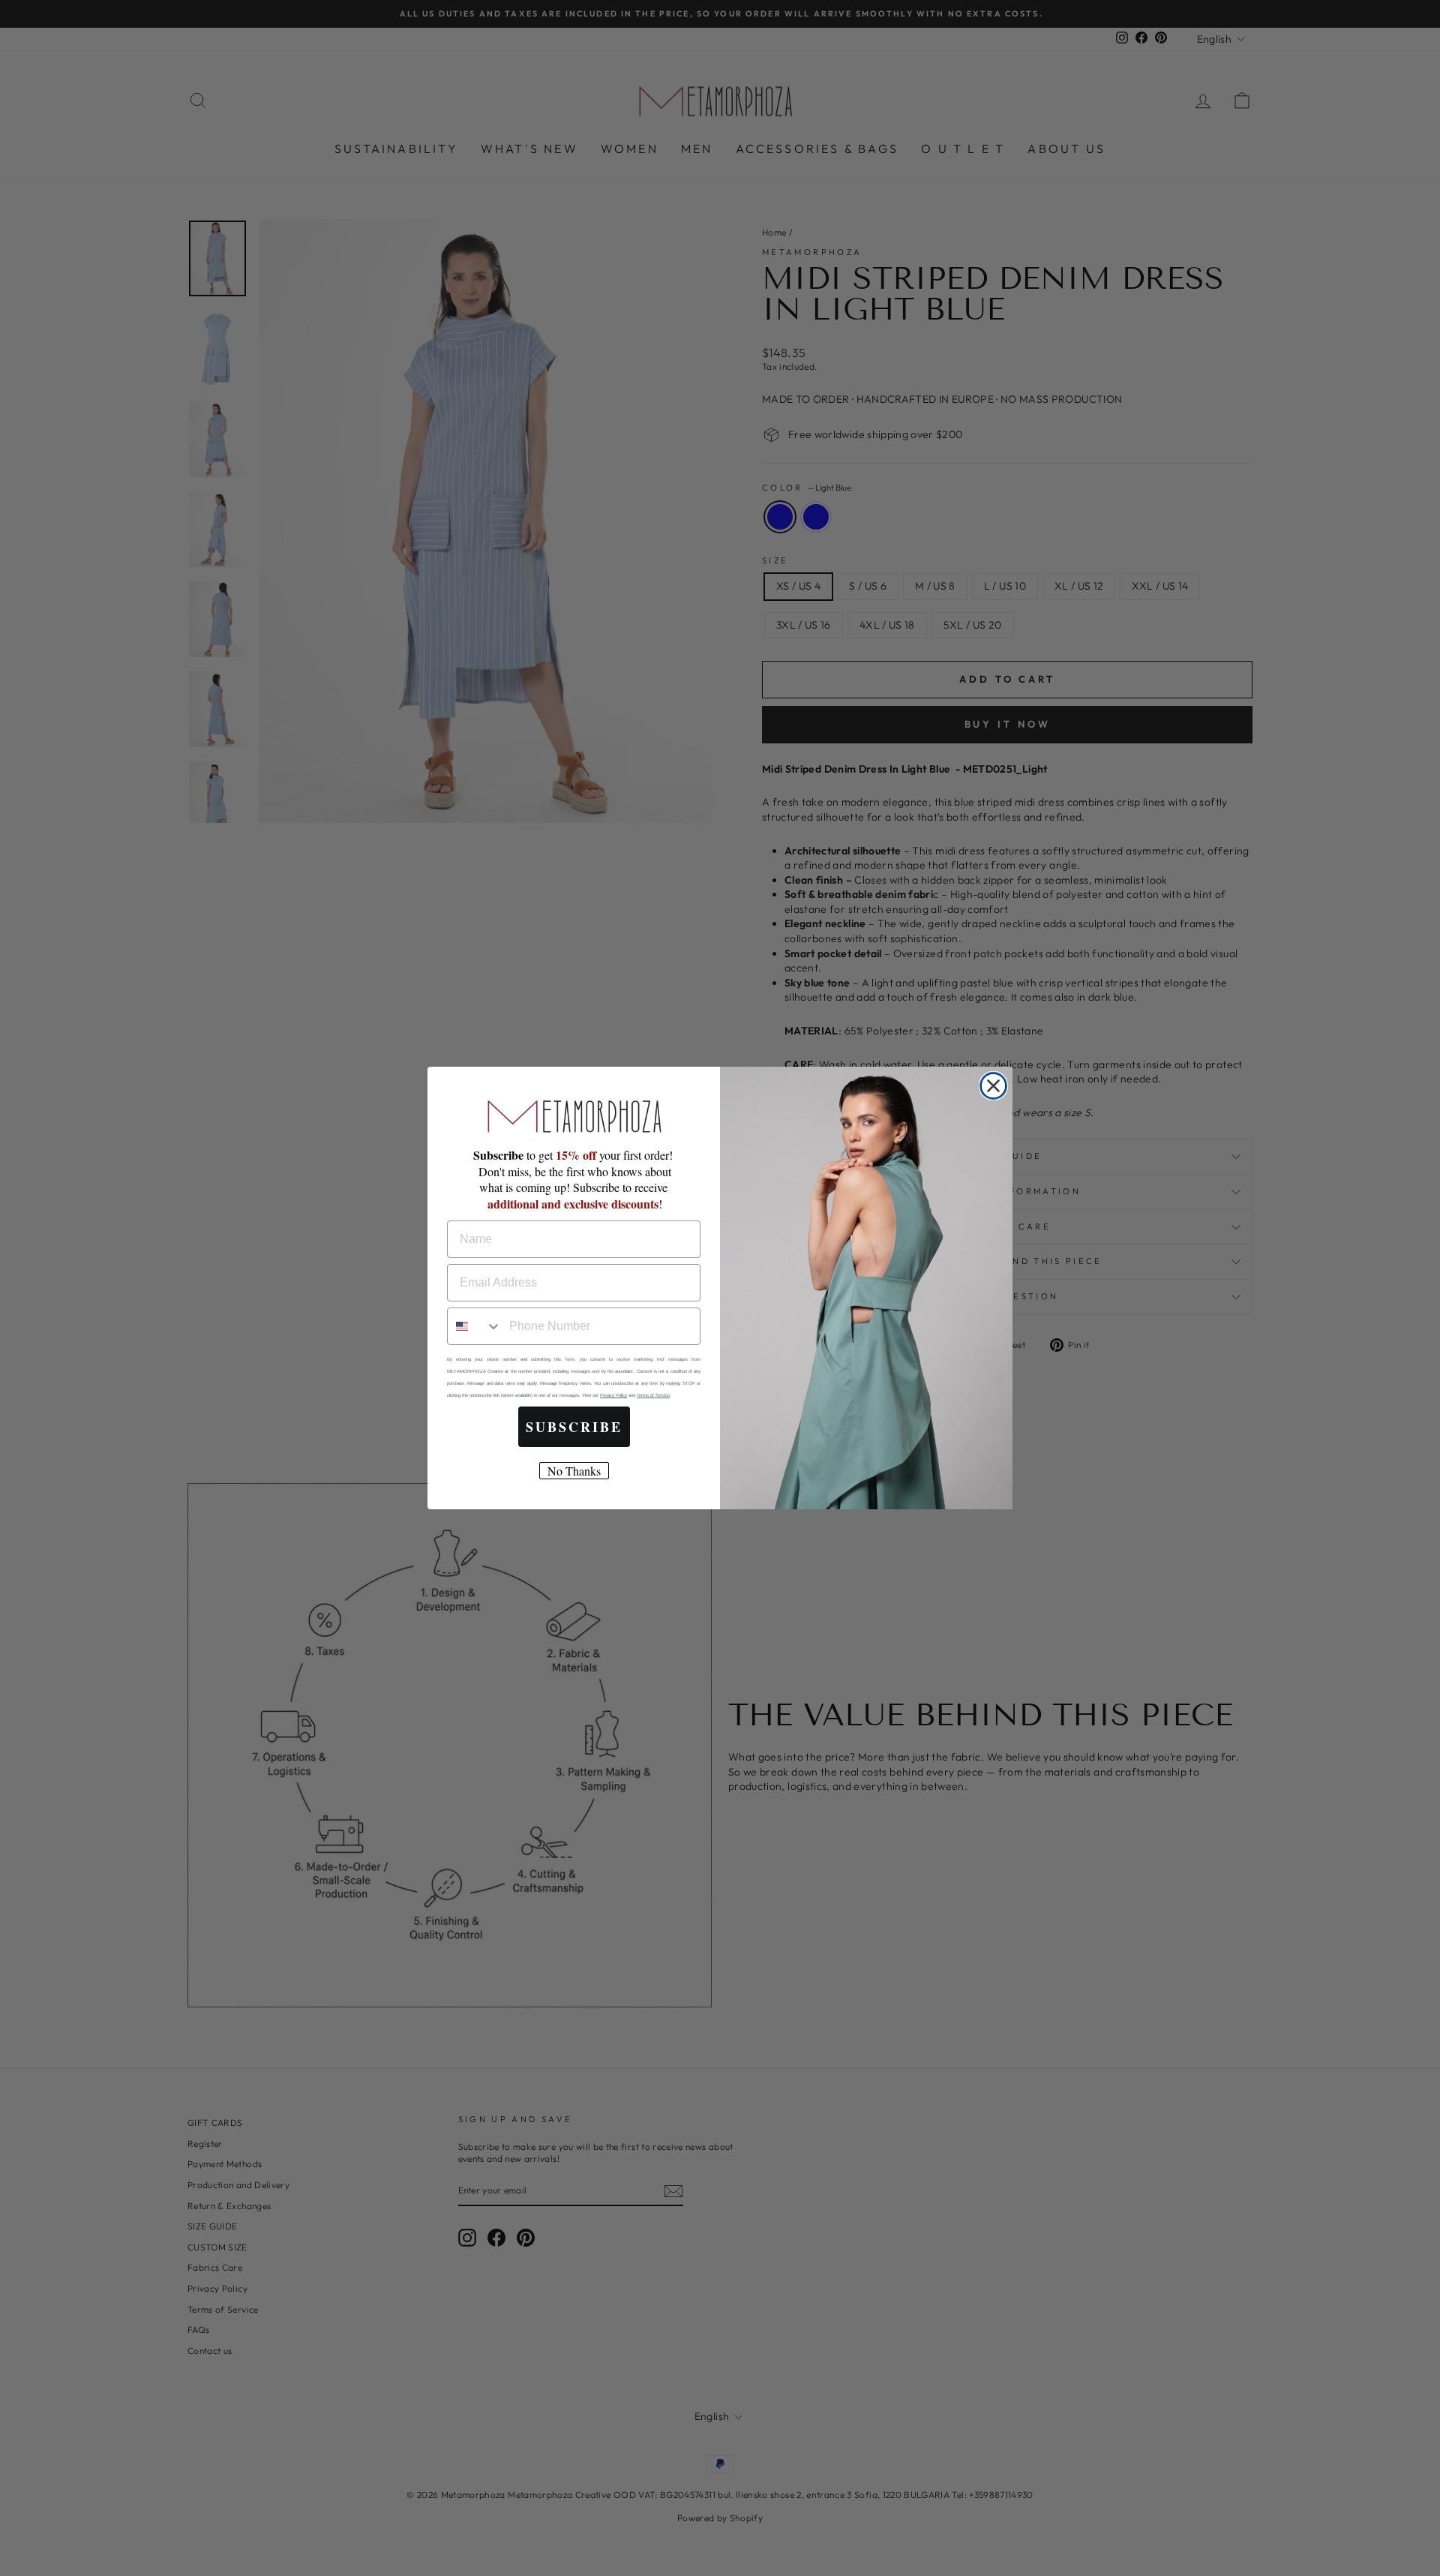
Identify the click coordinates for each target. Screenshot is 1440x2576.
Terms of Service (653, 1395)
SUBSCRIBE (574, 1427)
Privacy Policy (613, 1395)
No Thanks (574, 1471)
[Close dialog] (993, 1086)
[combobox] (475, 1326)
